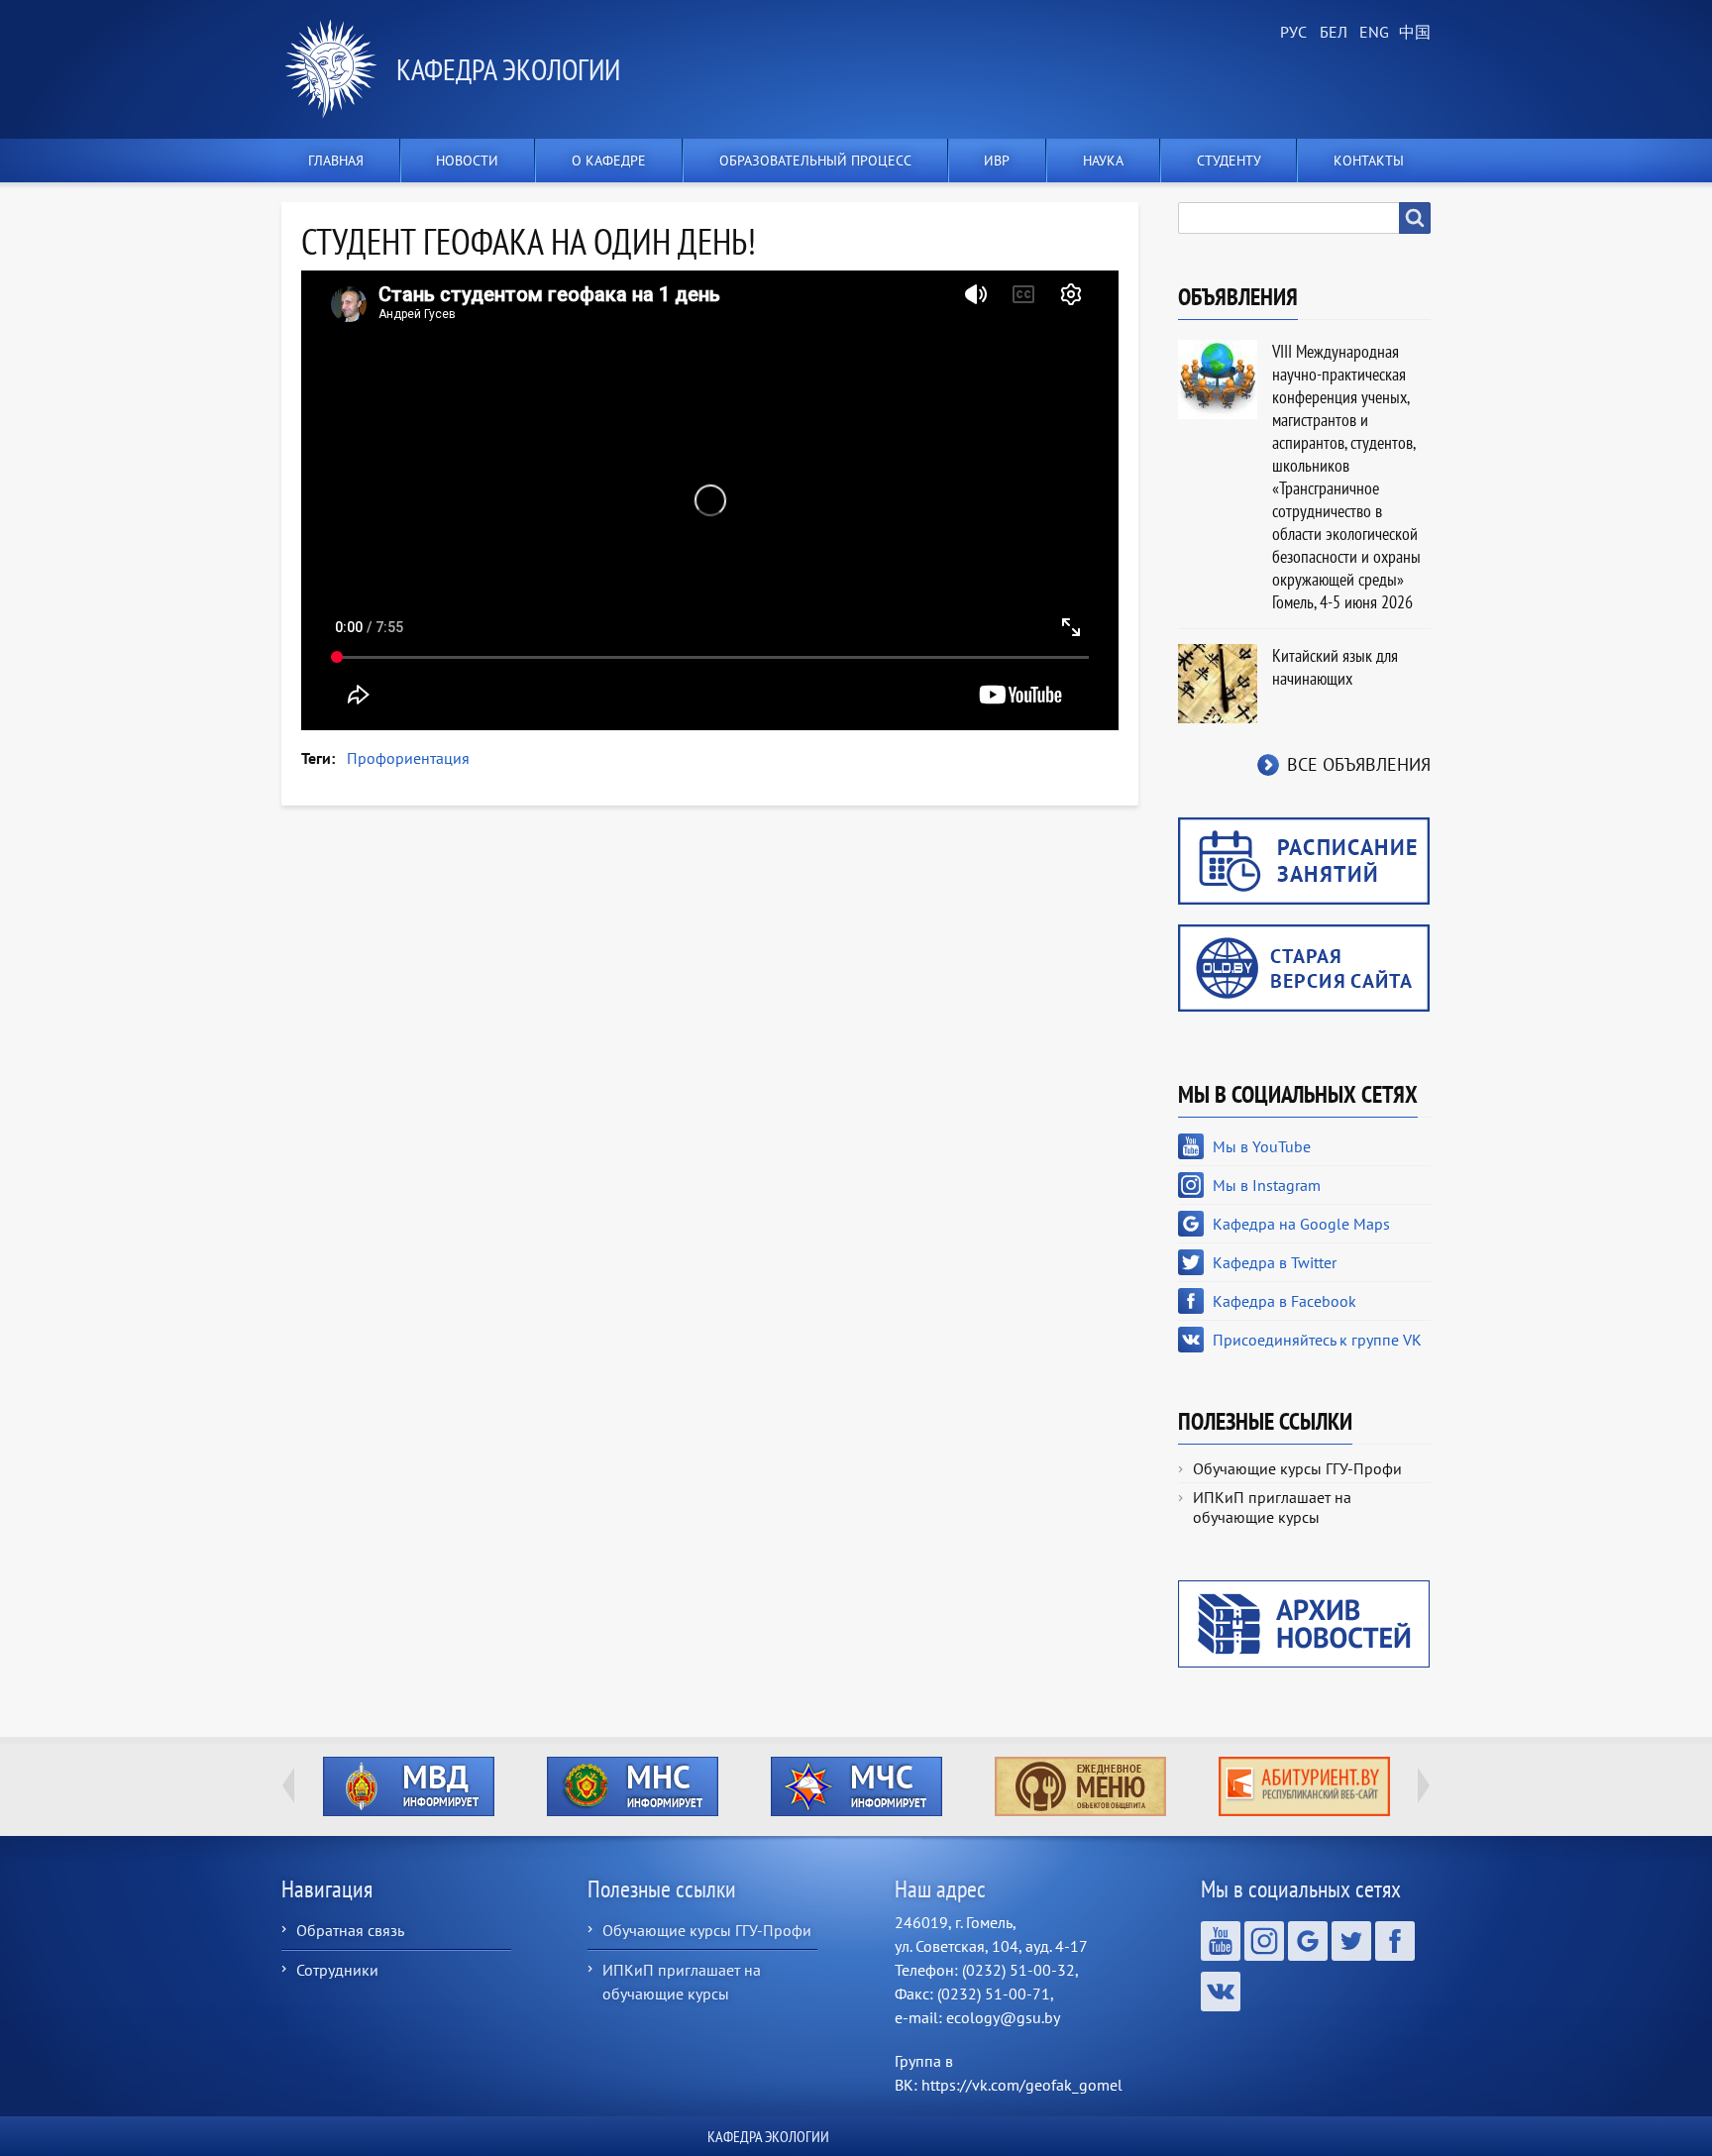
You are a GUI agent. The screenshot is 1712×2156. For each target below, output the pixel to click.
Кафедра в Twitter (1275, 1262)
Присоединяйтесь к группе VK (1317, 1340)
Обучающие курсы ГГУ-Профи (1297, 1468)
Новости (467, 161)
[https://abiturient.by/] (1080, 1786)
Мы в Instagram (1267, 1185)
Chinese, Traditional (1411, 33)
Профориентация (408, 758)
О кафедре (609, 161)
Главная (336, 161)
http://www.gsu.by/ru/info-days (1304, 1786)
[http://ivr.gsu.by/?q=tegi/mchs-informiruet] (632, 1786)
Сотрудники (337, 1970)
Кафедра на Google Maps (1301, 1224)
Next (1424, 1785)
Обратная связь (350, 1930)
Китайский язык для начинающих (1335, 667)
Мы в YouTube (1262, 1146)
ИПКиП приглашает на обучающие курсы (1272, 1507)
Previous (288, 1785)
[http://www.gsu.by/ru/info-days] (1304, 1786)
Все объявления (1359, 764)
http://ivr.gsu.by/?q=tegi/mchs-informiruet (633, 1786)
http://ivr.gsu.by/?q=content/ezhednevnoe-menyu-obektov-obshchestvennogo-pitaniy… (856, 1786)
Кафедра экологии (508, 69)
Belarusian (1332, 33)
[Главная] (339, 69)
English (1371, 33)
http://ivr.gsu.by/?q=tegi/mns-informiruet (409, 1786)
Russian (1292, 33)
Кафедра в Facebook (1284, 1301)
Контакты (1369, 161)
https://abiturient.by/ (1080, 1786)
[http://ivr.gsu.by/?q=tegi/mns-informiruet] (408, 1786)
